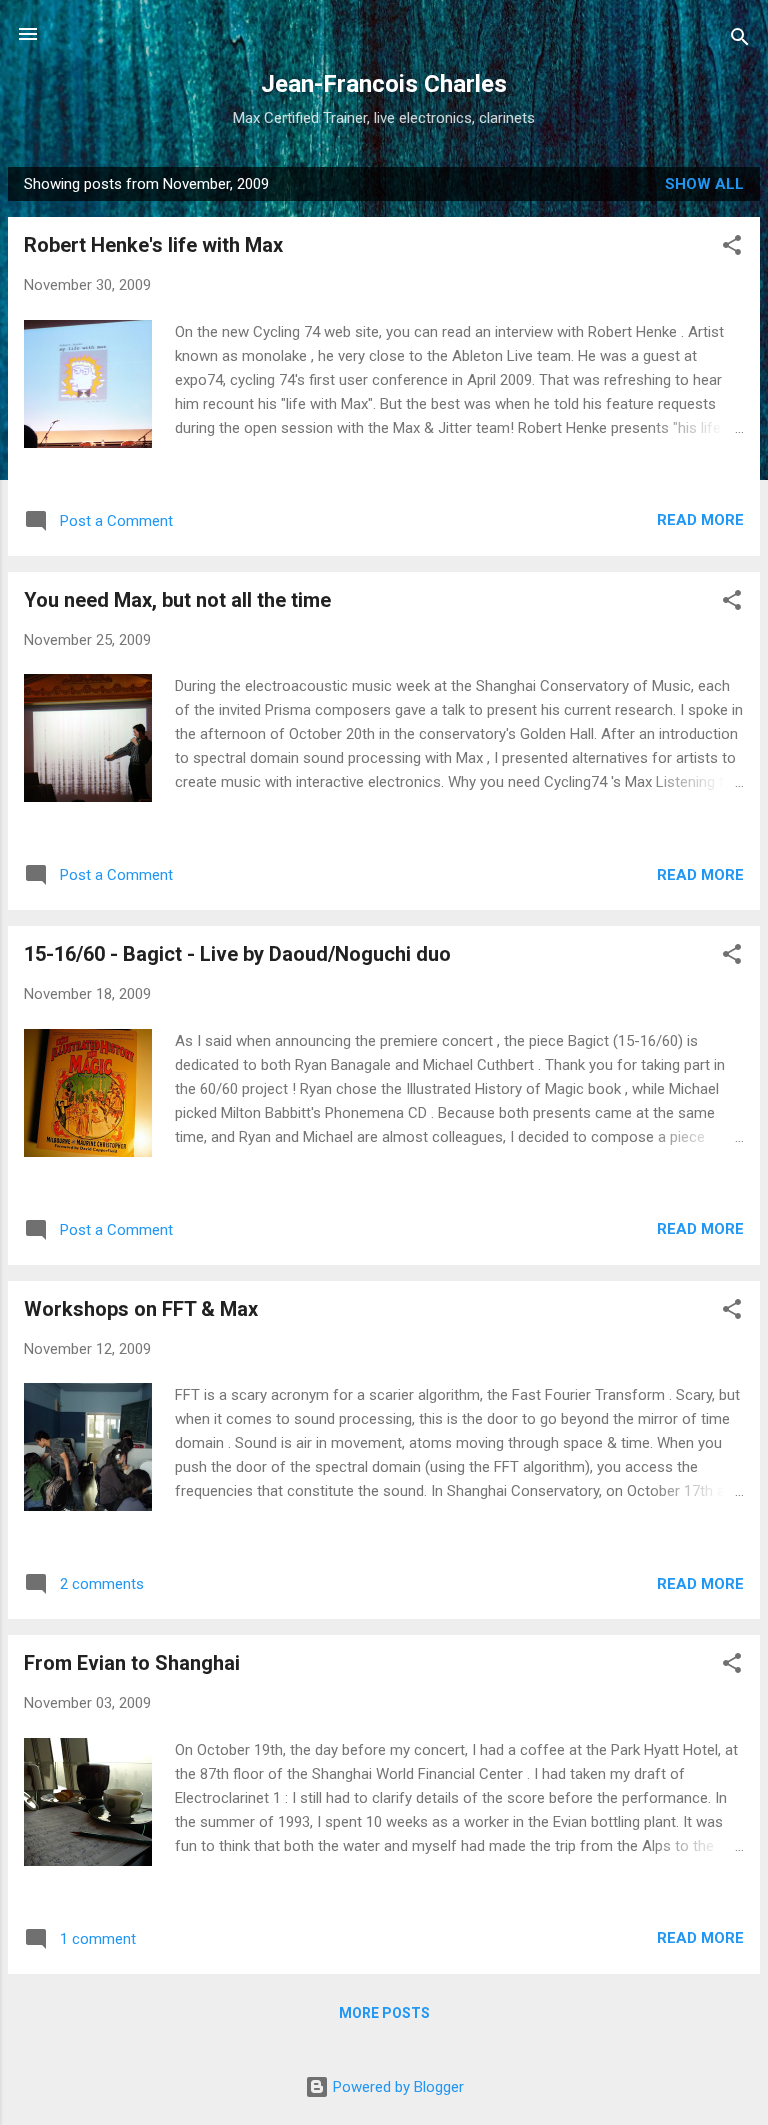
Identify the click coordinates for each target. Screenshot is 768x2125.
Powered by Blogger (396, 2087)
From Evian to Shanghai (132, 1663)
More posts (384, 2013)
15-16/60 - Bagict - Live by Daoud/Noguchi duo (237, 954)
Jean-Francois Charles (384, 84)
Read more (700, 520)
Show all (704, 184)
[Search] (740, 40)
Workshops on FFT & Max (141, 1309)
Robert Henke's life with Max (153, 245)
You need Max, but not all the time (177, 600)
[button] (732, 248)
